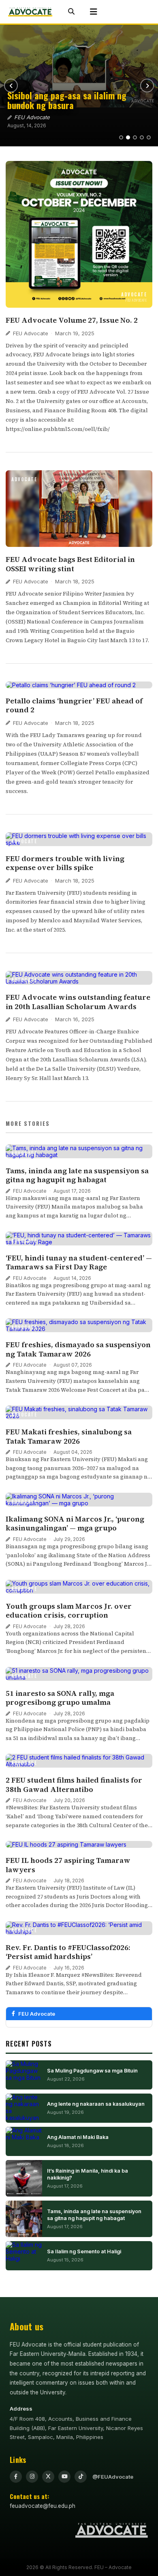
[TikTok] (81, 2477)
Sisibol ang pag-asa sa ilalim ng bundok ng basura (67, 100)
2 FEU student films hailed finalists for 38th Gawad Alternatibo (74, 1785)
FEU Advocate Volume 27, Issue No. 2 (72, 320)
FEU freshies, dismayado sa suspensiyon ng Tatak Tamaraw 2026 (78, 1349)
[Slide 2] (128, 137)
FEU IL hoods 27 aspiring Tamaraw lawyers (68, 1865)
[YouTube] (64, 2477)
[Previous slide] (11, 86)
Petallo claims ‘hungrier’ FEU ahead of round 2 (74, 705)
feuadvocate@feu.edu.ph (43, 2506)
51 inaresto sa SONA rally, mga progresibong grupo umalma (60, 1698)
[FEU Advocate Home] (30, 12)
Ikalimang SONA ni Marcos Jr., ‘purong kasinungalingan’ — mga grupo (75, 1524)
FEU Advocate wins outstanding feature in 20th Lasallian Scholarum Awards (78, 1002)
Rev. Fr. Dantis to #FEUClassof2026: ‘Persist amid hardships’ (68, 1952)
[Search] (71, 12)
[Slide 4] (142, 137)
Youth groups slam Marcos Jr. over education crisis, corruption (69, 1611)
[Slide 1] (121, 137)
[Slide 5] (149, 137)
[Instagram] (32, 2477)
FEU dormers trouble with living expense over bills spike (65, 863)
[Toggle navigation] (94, 12)
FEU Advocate (31, 333)
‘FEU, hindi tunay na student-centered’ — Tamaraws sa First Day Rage (79, 1262)
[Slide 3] (135, 137)
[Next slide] (147, 86)
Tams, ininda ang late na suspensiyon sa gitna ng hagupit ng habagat (77, 1175)
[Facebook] (16, 2477)
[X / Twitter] (48, 2477)
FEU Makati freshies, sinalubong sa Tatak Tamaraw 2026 (69, 1436)
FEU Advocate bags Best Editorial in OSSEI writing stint (70, 564)
